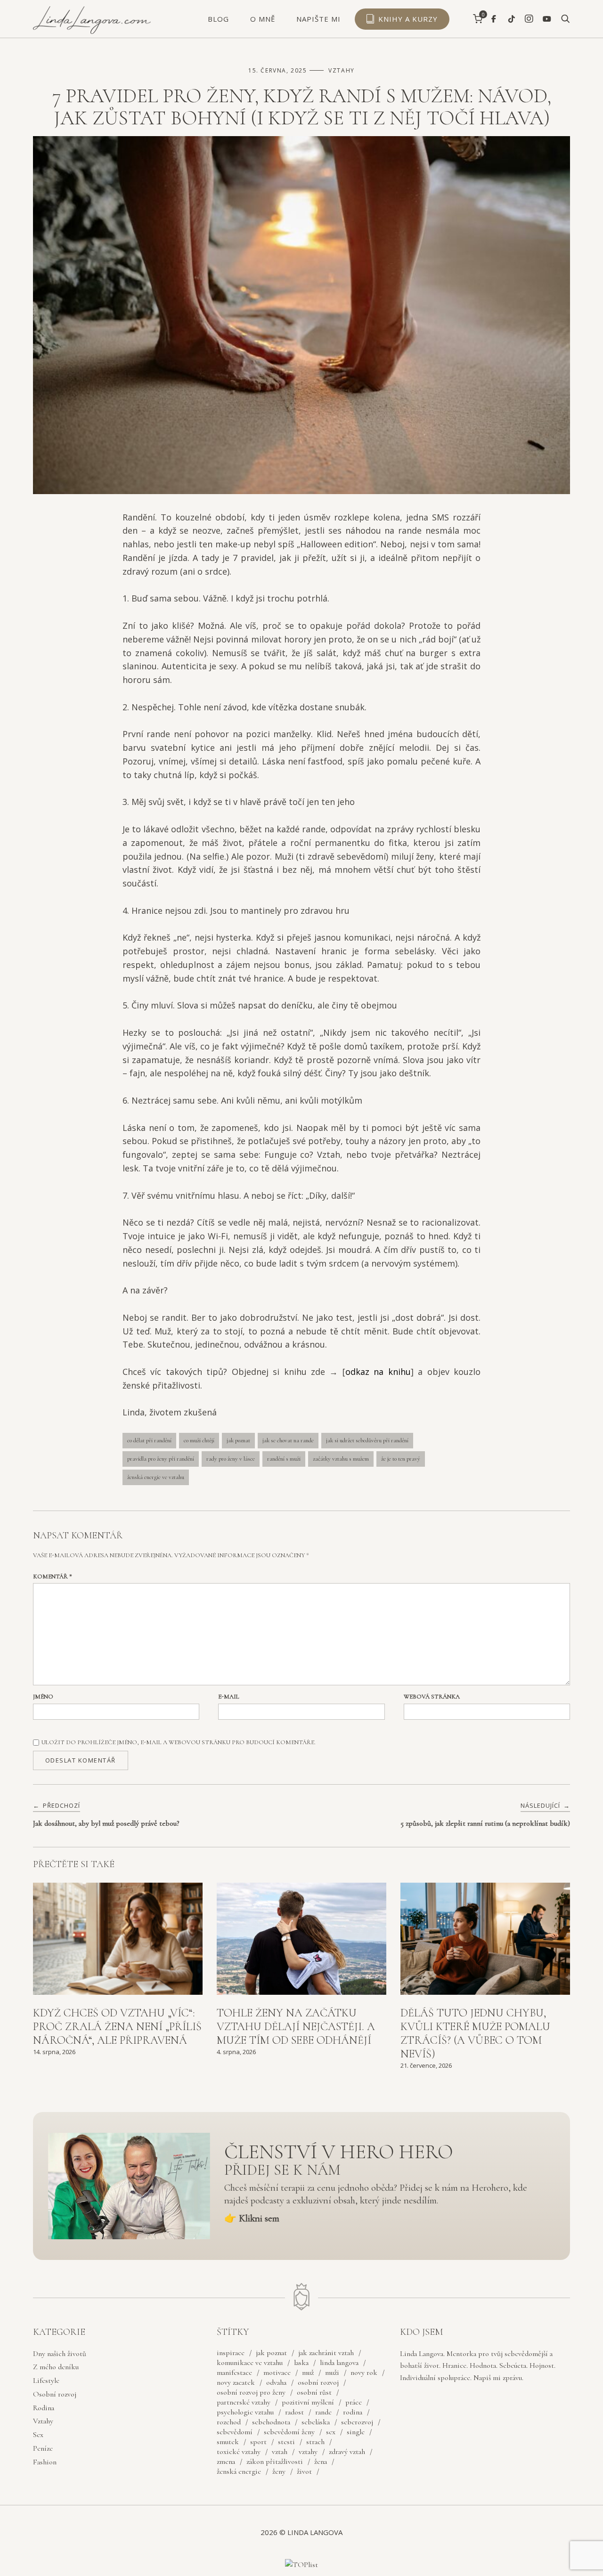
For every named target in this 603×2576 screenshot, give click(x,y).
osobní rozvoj (318, 2382)
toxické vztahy (239, 2452)
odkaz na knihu (378, 1372)
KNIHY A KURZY (408, 19)
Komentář (53, 1576)
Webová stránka (432, 1697)
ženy (279, 2471)
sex (331, 2432)
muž (308, 2373)
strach (315, 2442)
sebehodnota (271, 2422)
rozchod (229, 2422)
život (304, 2471)
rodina (353, 2412)
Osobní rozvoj (55, 2394)
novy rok (364, 2373)
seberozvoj (357, 2422)
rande (323, 2412)
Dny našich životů (60, 2354)
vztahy (308, 2452)
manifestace (234, 2373)
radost (294, 2412)
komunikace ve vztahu (250, 2363)
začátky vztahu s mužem (341, 1459)
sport (258, 2442)
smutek (228, 2442)
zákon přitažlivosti (275, 2462)
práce (354, 2402)
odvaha (276, 2382)
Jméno (43, 1697)
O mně (263, 19)
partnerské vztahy (244, 2402)
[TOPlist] (301, 2565)
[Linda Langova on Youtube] (547, 19)
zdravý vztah (347, 2452)
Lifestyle (46, 2381)
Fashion (45, 2462)
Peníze (43, 2448)
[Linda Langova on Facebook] (494, 19)
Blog (218, 19)
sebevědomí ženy (289, 2432)
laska (301, 2363)
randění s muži (284, 1459)
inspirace (231, 2353)
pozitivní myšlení (308, 2402)
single (356, 2432)
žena (321, 2462)
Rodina (44, 2408)
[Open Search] (566, 19)
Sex (38, 2435)
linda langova (339, 2363)
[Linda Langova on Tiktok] (512, 19)
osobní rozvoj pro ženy (251, 2392)
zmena (226, 2462)
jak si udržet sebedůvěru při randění (367, 1440)
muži (332, 2373)
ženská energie (239, 2471)
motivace (277, 2373)
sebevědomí (235, 2432)
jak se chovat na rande (288, 1440)
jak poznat (238, 1440)
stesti (286, 2442)
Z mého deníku (56, 2367)
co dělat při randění (149, 1440)
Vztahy (342, 70)
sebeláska (316, 2422)
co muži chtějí (199, 1440)
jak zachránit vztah (326, 2353)
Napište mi (318, 19)
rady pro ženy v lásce (231, 1459)
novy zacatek (236, 2382)
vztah (280, 2452)
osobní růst (314, 2392)
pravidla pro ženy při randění (161, 1459)
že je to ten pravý (401, 1459)
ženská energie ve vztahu (156, 1477)
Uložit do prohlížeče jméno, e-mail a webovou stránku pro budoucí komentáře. (179, 1742)
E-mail (229, 1697)
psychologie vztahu (245, 2412)
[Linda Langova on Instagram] (529, 19)
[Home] (92, 32)
